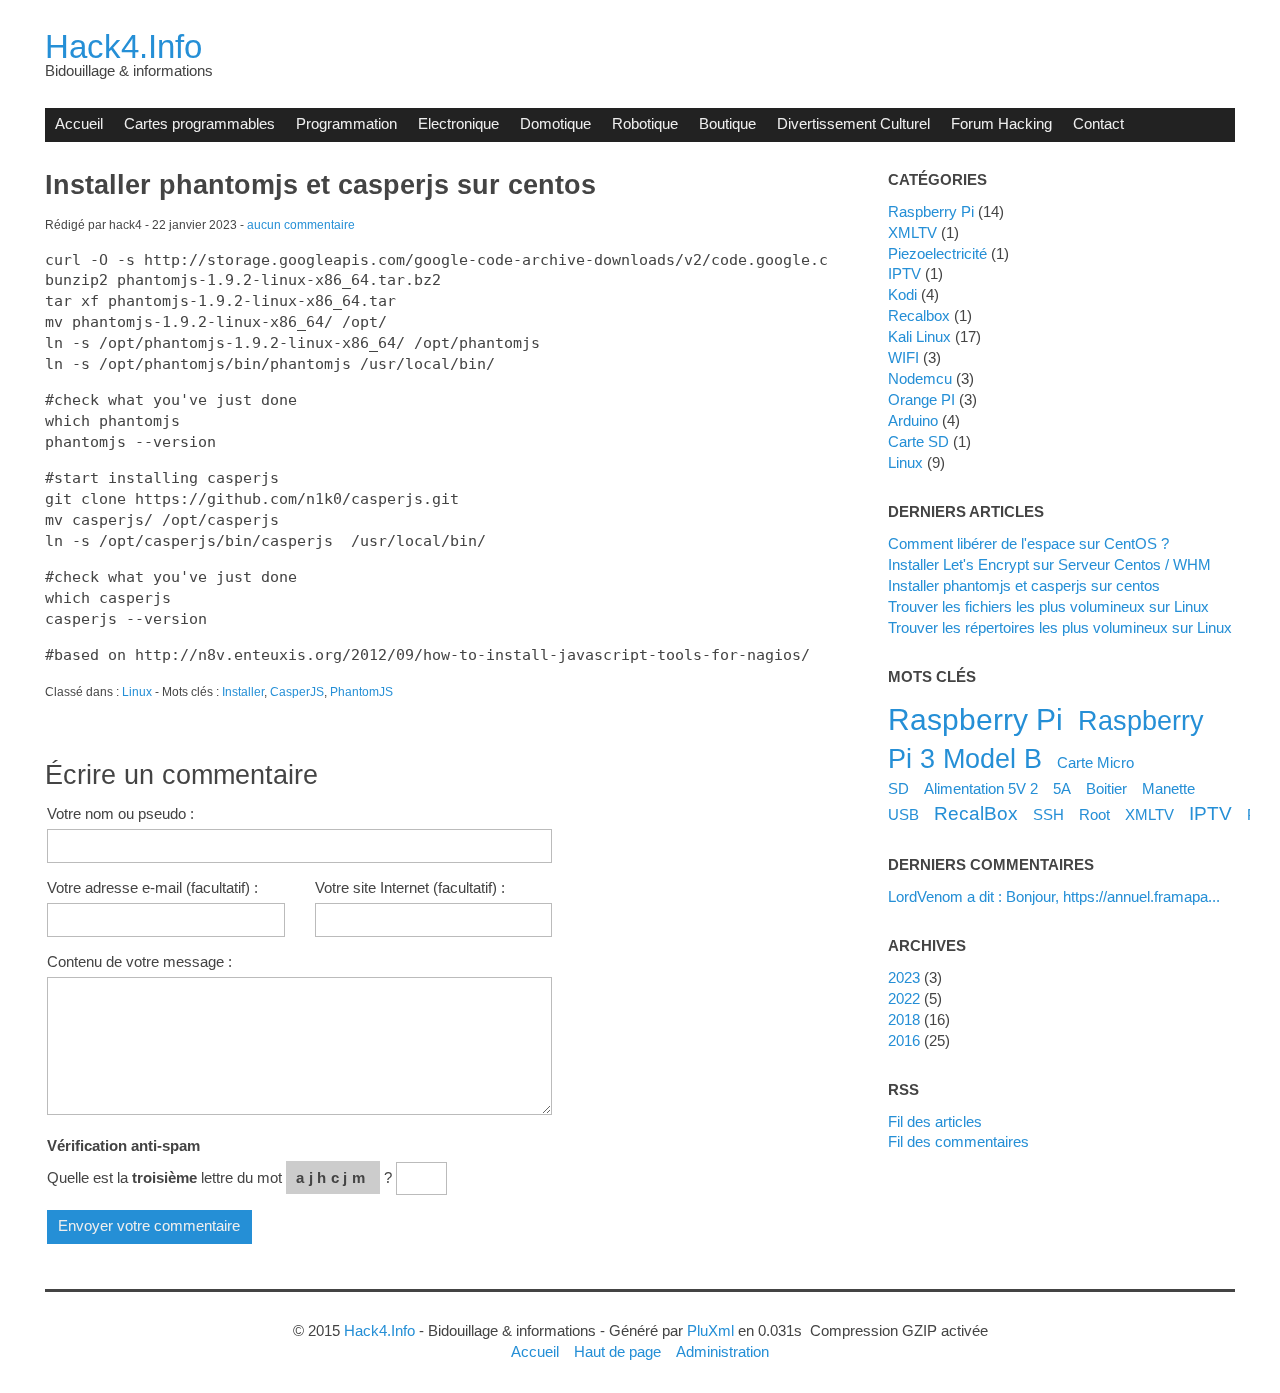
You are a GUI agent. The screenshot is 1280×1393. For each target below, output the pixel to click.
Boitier (1106, 788)
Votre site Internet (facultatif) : (410, 887)
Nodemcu (920, 378)
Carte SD (918, 441)
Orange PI (921, 399)
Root (1094, 814)
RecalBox (976, 813)
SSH (1048, 814)
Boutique (727, 123)
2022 (904, 998)
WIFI (903, 357)
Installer (243, 692)
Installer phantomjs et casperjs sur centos (1024, 585)
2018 (904, 1019)
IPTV (904, 273)
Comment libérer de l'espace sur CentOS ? (1028, 543)
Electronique (458, 123)
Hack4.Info (123, 46)
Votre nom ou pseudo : (120, 813)
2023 (904, 977)
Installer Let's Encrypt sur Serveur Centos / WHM (1049, 564)
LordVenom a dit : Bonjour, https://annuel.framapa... (1054, 896)
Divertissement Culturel (853, 123)
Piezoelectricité (937, 253)
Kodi (902, 294)
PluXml (710, 1330)
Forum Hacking (1001, 123)
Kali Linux (919, 336)
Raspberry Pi (931, 211)
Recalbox (919, 315)
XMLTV (912, 232)
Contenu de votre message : (139, 961)
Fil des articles (935, 1121)
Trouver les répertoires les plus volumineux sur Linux (1060, 627)
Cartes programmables (199, 123)
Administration (722, 1351)
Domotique (555, 123)
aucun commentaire (301, 225)
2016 (904, 1040)
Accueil (79, 123)
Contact (1098, 123)
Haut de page (617, 1351)
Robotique (645, 123)
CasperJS (297, 692)
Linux (137, 692)
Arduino (913, 420)
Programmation (346, 123)
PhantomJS (361, 692)
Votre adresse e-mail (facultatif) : (152, 887)
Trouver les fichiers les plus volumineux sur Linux (1048, 606)
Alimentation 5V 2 (981, 788)
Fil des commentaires (958, 1141)
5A (1062, 788)
